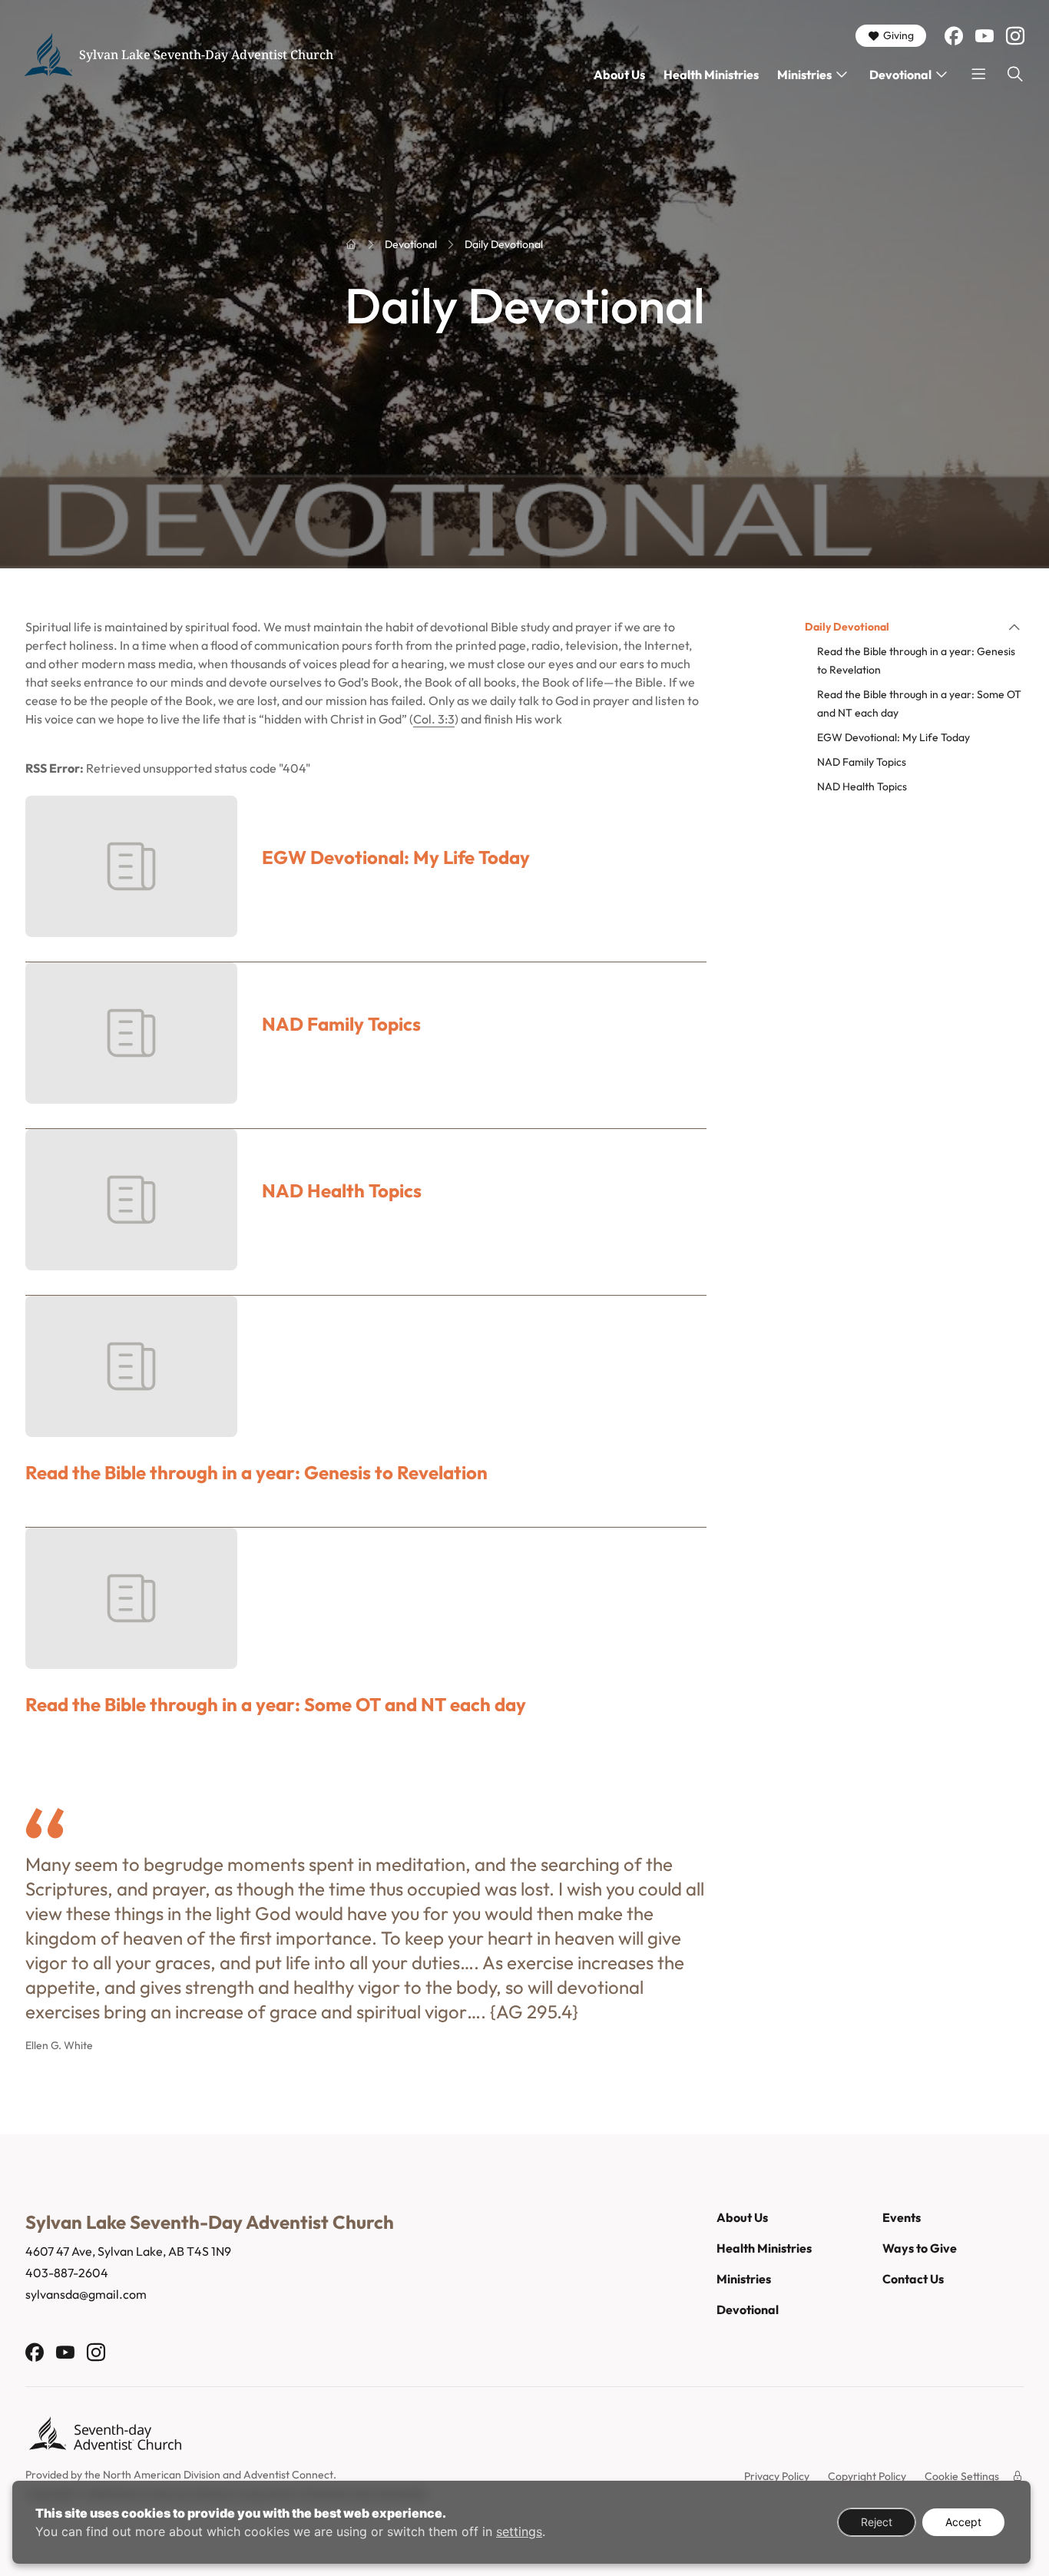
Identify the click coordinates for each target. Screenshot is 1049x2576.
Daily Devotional (847, 627)
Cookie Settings (962, 2476)
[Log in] (1018, 2476)
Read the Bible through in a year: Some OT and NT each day (276, 1705)
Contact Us (913, 2279)
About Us (619, 74)
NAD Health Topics (342, 1191)
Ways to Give (920, 2248)
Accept (963, 2522)
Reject (877, 2522)
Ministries (804, 74)
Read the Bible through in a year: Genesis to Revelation (256, 1473)
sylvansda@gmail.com (86, 2294)
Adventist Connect (288, 2475)
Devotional (900, 74)
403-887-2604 (67, 2273)
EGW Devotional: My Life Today (396, 858)
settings (519, 2531)
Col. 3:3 (434, 719)
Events (902, 2217)
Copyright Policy (867, 2476)
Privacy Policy (777, 2476)
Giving (898, 35)
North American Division (162, 2475)
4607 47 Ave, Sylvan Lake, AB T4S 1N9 (128, 2251)
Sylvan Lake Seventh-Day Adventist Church (206, 55)
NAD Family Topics (341, 1024)
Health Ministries (711, 74)
